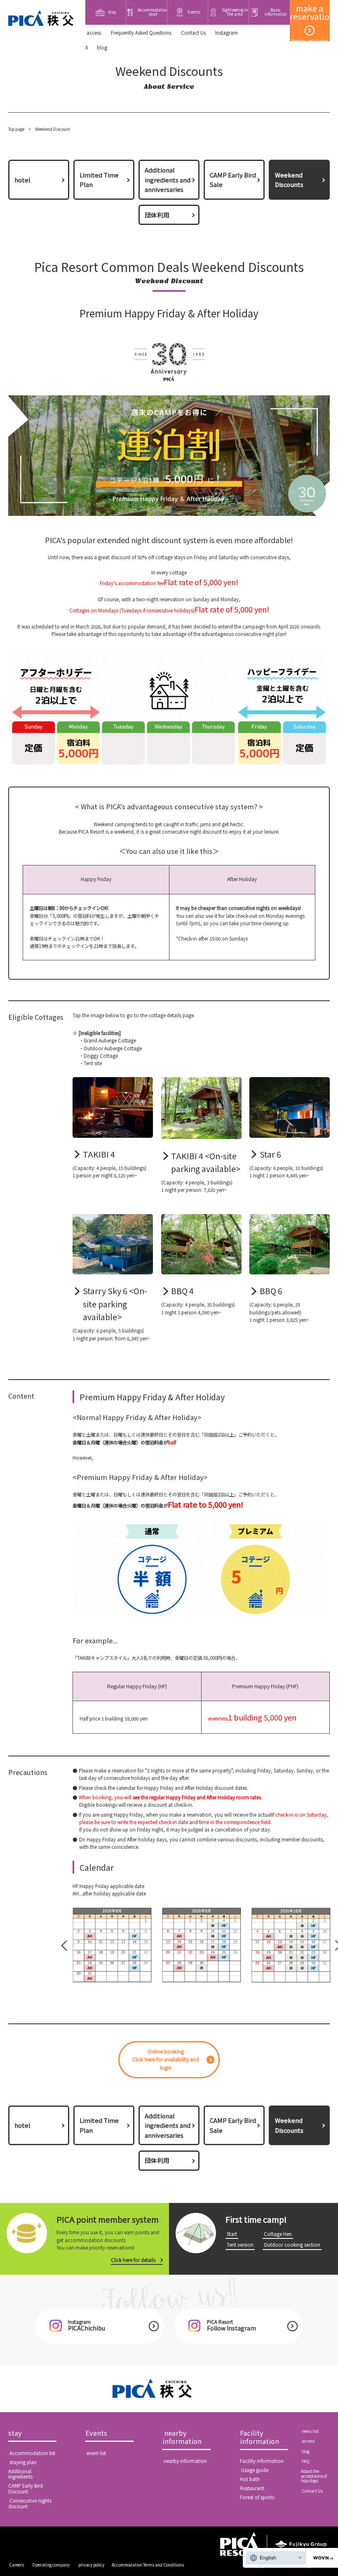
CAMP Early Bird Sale (233, 180)
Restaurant (252, 2488)
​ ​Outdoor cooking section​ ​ (292, 2245)
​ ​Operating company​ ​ (51, 2565)
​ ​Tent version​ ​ (240, 2245)
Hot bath (250, 2479)
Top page (16, 129)
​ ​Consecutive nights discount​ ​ (30, 2503)
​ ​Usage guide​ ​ (255, 2470)
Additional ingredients (20, 2474)
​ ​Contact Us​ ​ (193, 33)
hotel (22, 180)
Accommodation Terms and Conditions (148, 2565)
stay (15, 2433)
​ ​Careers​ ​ (16, 2565)
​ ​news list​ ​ (310, 2431)
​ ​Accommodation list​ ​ (32, 2453)
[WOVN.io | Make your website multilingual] (322, 2558)
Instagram (227, 33)
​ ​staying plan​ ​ (23, 2462)
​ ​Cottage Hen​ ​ (278, 2234)
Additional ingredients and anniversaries (168, 180)
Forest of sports (257, 2497)
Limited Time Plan (99, 180)
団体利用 (157, 215)
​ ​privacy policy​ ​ (91, 2565)
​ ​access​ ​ (94, 33)
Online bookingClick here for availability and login (166, 2060)
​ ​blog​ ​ (306, 2451)
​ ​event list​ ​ (96, 2453)
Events (96, 2433)
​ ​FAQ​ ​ (306, 2461)
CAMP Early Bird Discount (26, 2489)
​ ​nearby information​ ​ (183, 2438)
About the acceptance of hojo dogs (314, 2476)
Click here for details (133, 2260)
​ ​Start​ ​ (232, 2234)
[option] (112, 1945)
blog (102, 47)
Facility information (259, 2438)
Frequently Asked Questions (141, 33)
